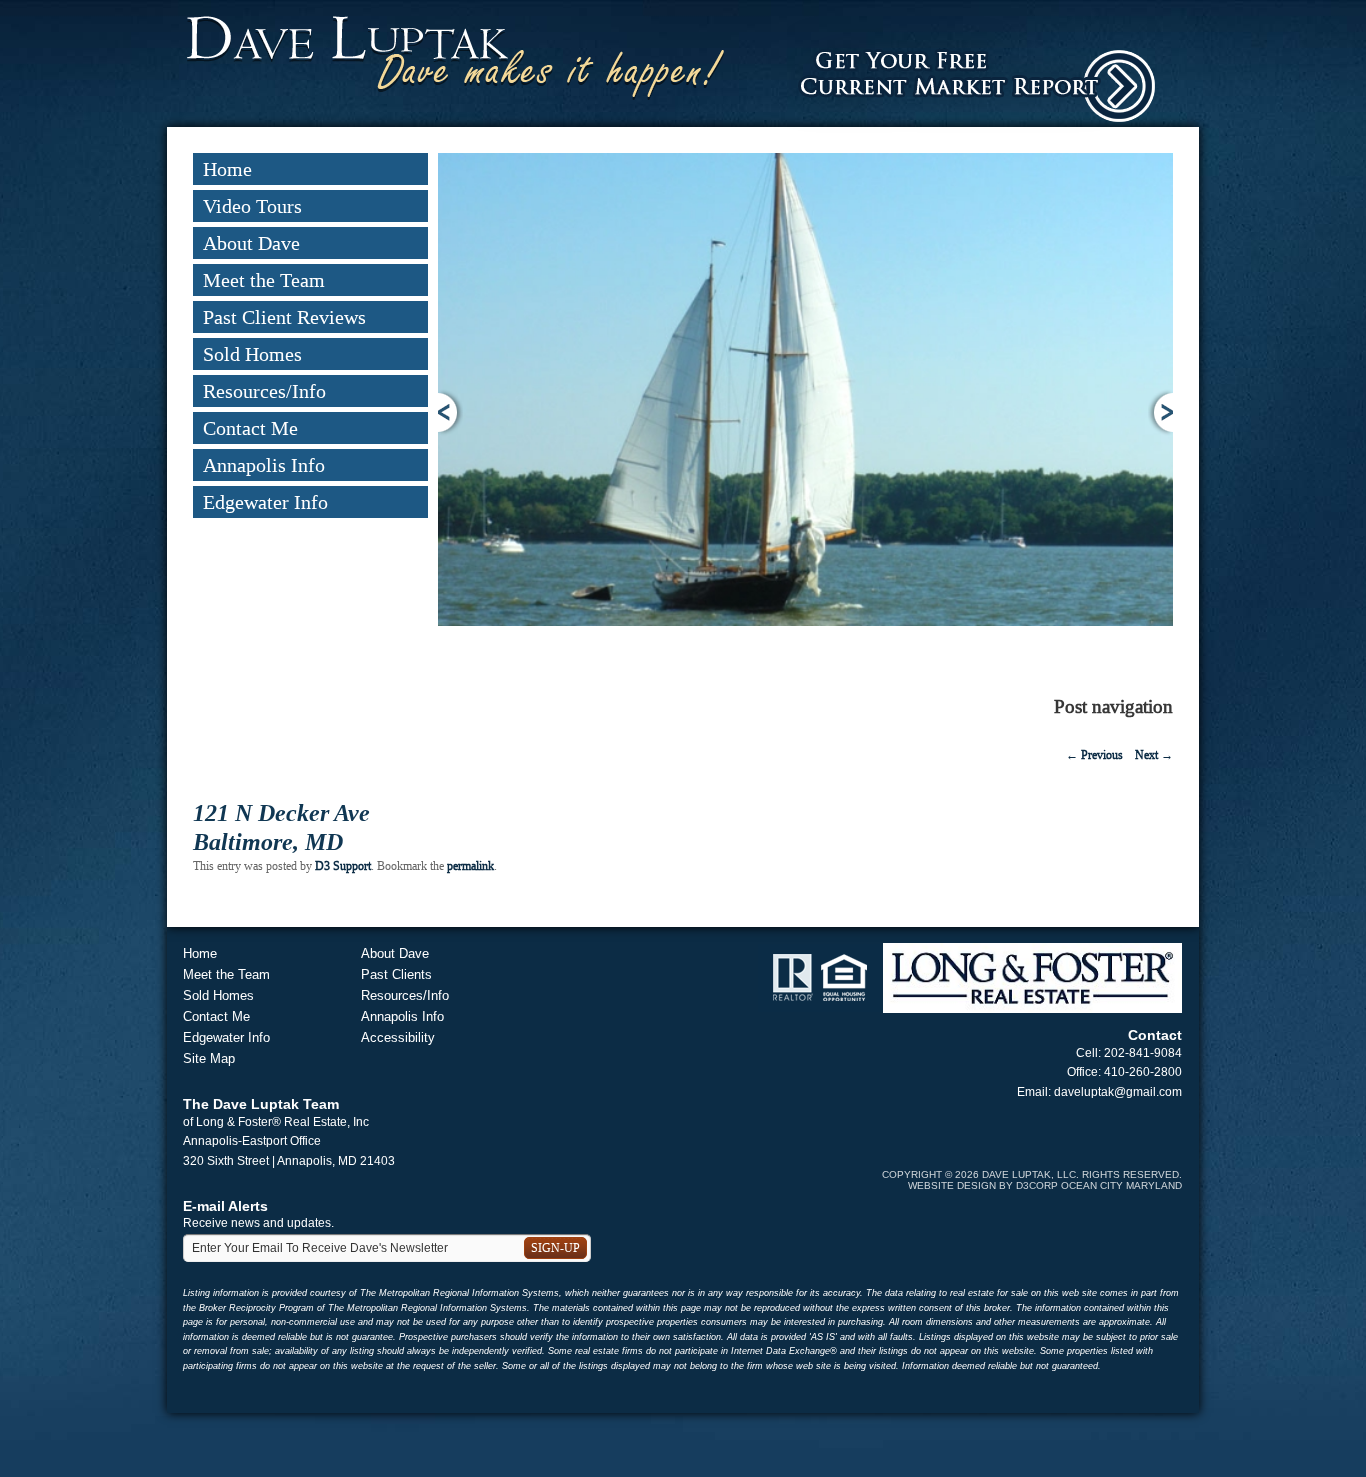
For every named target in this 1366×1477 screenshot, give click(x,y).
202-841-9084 (1143, 1053)
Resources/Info (264, 391)
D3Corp (1037, 1185)
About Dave (251, 243)
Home (227, 169)
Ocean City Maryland (1121, 1185)
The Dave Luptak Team (261, 1104)
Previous (450, 412)
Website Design (952, 1185)
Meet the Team (264, 280)
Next (1160, 412)
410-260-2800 (1143, 1072)
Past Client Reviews (284, 317)
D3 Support (343, 866)
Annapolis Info (264, 465)
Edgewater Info (265, 502)
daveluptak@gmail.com (1118, 1092)
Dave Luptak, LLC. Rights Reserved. (1082, 1174)
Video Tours (252, 206)
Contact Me (250, 428)
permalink (470, 866)
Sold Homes (252, 354)
